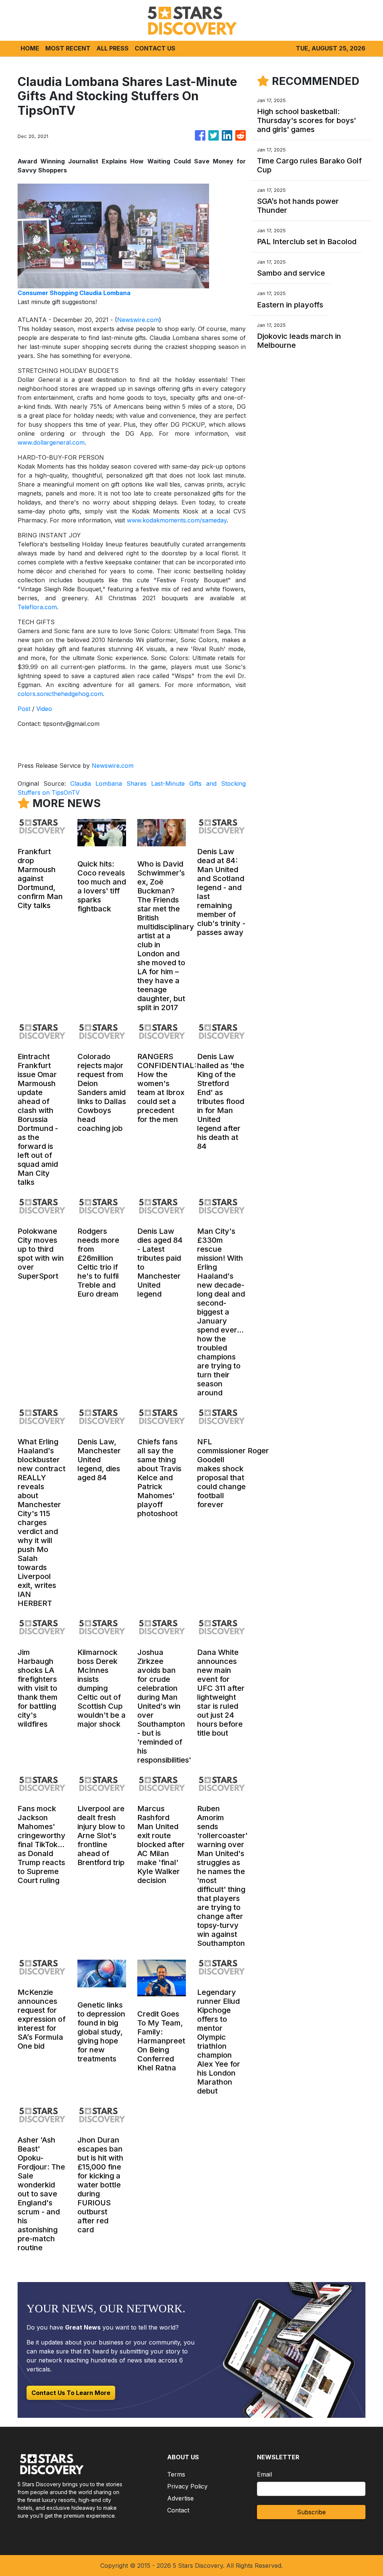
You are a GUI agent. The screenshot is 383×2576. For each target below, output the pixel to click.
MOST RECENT (68, 48)
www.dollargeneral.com (51, 442)
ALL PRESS (113, 48)
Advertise (180, 2498)
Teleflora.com (37, 607)
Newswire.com (138, 320)
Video (44, 709)
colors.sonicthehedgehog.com (60, 694)
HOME (30, 48)
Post (24, 709)
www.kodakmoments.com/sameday (177, 520)
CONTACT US (155, 48)
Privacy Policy (187, 2486)
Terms (176, 2474)
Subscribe (311, 2512)
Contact (178, 2510)
